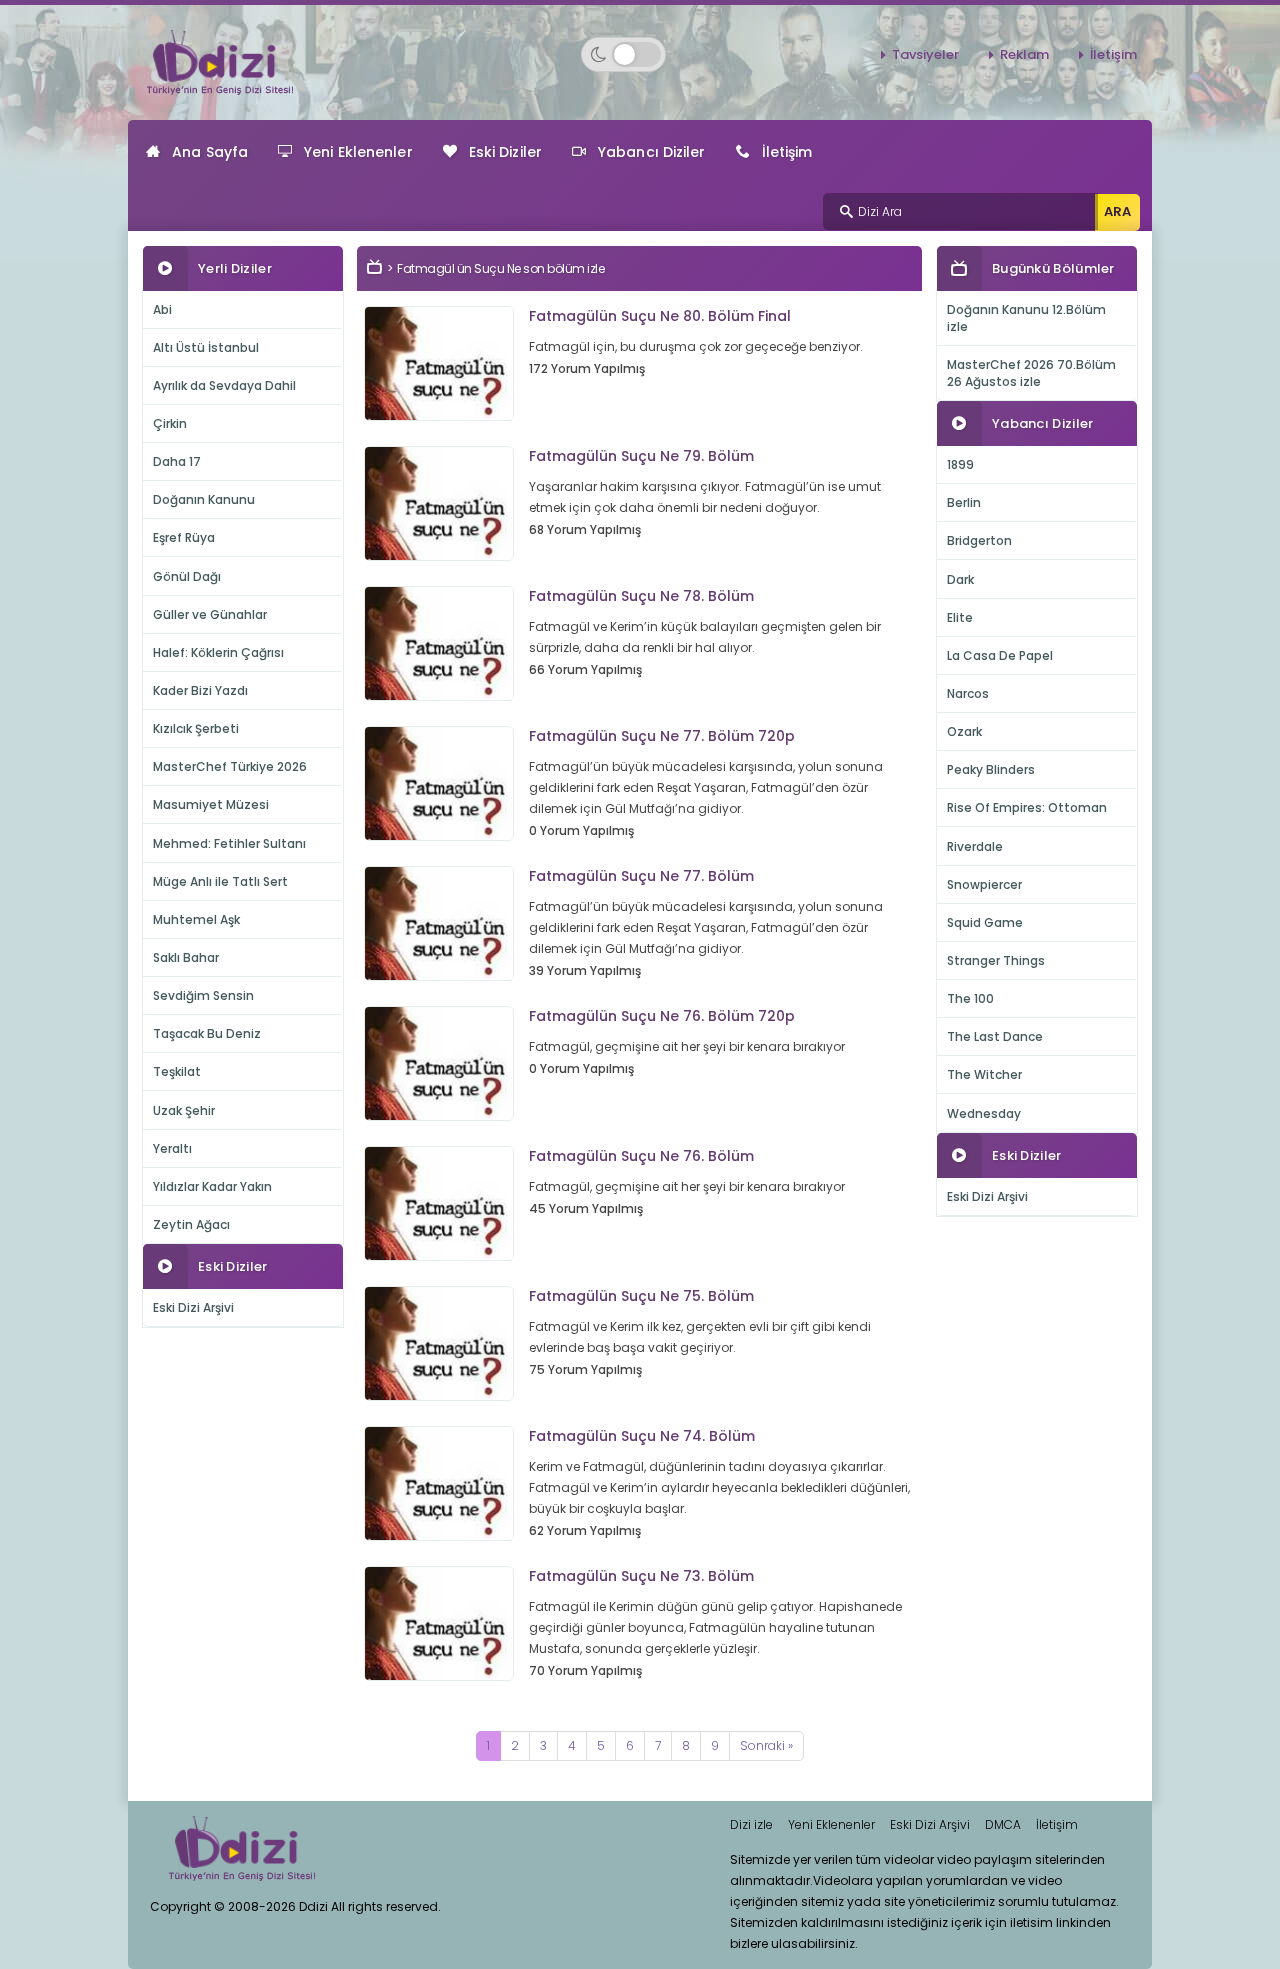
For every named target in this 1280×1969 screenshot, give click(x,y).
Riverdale (975, 846)
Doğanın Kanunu (204, 499)
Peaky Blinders (991, 769)
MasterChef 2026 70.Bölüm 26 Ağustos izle (1031, 373)
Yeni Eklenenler (358, 152)
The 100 (970, 998)
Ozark (964, 731)
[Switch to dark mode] (623, 54)
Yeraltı (172, 1148)
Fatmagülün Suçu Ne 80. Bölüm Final (660, 316)
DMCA (1003, 1824)
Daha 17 (177, 461)
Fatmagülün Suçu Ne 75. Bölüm (641, 1296)
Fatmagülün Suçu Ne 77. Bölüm (641, 876)
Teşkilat (177, 1071)
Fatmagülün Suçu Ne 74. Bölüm (642, 1436)
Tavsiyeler (925, 54)
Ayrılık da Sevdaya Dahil (224, 385)
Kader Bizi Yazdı (200, 690)
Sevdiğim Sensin (203, 995)
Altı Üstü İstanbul (206, 347)
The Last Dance (995, 1036)
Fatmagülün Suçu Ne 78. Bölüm (641, 596)
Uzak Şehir (184, 1110)
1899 (960, 464)
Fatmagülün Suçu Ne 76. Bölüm (641, 1156)
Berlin (964, 502)
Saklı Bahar (186, 957)
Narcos (968, 693)
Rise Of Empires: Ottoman (1027, 807)
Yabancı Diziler (652, 152)
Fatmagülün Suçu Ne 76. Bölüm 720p (662, 1016)
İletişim (1113, 54)
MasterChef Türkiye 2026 (230, 766)
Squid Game (985, 922)
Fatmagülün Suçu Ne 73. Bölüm (641, 1576)
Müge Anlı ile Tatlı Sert (220, 881)
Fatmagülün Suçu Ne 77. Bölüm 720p (662, 736)
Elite (960, 617)
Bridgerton (979, 540)
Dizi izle (751, 1824)
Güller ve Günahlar (210, 614)
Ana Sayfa (210, 152)
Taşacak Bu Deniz (207, 1033)
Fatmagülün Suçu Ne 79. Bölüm (641, 456)
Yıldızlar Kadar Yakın (212, 1186)
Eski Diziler (505, 152)
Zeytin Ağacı (191, 1224)
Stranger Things (996, 960)
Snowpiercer (984, 884)
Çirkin (170, 423)
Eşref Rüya (184, 537)
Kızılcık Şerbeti (196, 728)
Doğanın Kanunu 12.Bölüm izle (1026, 318)
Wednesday (984, 1113)
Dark (960, 579)
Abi (162, 309)
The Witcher (984, 1074)
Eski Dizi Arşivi (193, 1307)
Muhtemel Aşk (196, 919)
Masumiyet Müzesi (211, 804)
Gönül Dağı (187, 576)
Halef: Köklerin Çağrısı (218, 652)
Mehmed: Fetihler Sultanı (229, 843)
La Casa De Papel (1000, 655)
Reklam (1024, 54)
